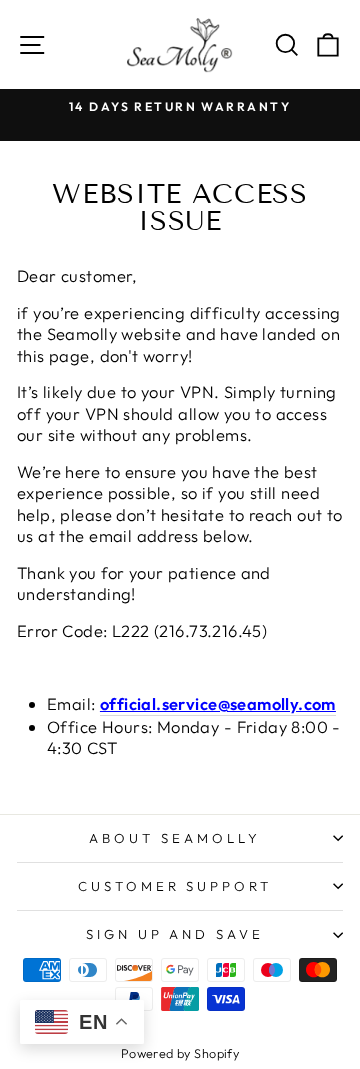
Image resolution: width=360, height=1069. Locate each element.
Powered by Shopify (180, 1053)
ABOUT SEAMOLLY (175, 838)
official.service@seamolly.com (218, 703)
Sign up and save (175, 934)
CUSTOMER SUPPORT (175, 886)
